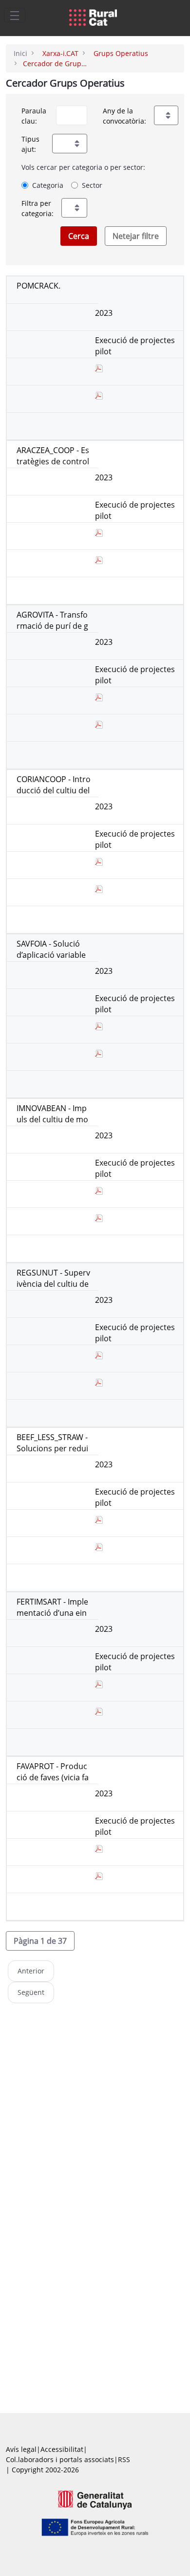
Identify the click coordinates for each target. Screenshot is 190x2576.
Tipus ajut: (30, 144)
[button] (40, 1941)
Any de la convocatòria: (124, 116)
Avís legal (21, 2449)
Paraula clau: (34, 116)
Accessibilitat (62, 2449)
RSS (124, 2459)
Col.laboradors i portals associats (60, 2459)
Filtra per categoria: (38, 208)
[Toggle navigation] (15, 15)
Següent (31, 1992)
